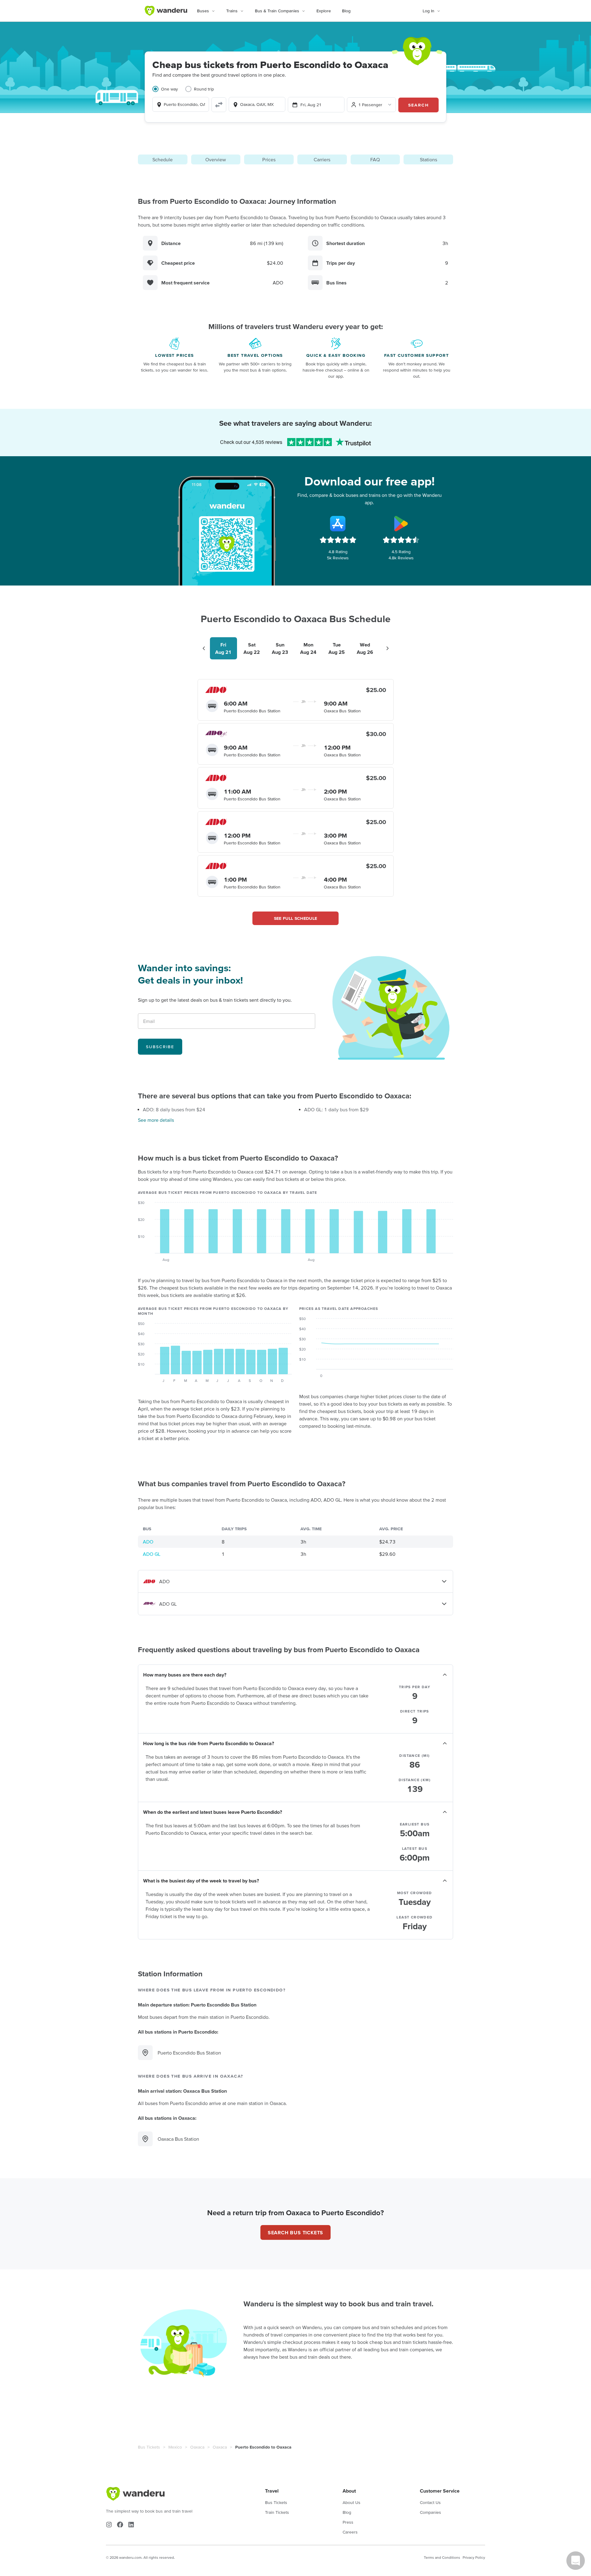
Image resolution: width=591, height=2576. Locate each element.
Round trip (204, 89)
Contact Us (430, 2502)
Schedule (163, 159)
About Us (352, 2502)
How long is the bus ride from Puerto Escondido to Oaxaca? (209, 1743)
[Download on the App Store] (338, 524)
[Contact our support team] (576, 2561)
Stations (428, 159)
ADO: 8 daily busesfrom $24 (174, 1109)
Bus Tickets (149, 2447)
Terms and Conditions (442, 2557)
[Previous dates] (204, 648)
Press (348, 2522)
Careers (350, 2532)
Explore (324, 11)
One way (169, 89)
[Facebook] (120, 2525)
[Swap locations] (219, 105)
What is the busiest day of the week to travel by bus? (201, 1881)
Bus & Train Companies (277, 11)
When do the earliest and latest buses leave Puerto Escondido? (213, 1812)
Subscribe (160, 1047)
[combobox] (181, 104)
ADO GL (152, 1554)
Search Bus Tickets (295, 2232)
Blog (346, 11)
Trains (232, 11)
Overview (216, 159)
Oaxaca (197, 2447)
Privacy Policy (474, 2557)
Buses (203, 11)
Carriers (322, 159)
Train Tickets (277, 2512)
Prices (269, 159)
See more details (156, 1120)
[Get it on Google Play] (401, 524)
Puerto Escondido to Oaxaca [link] (263, 2447)
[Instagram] (109, 2525)
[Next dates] (388, 648)
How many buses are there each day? (185, 1675)
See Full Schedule (296, 918)
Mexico (175, 2447)
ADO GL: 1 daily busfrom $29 (336, 1109)
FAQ (375, 159)
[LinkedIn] (131, 2525)
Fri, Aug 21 (311, 105)
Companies (430, 2512)
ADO (148, 1542)
